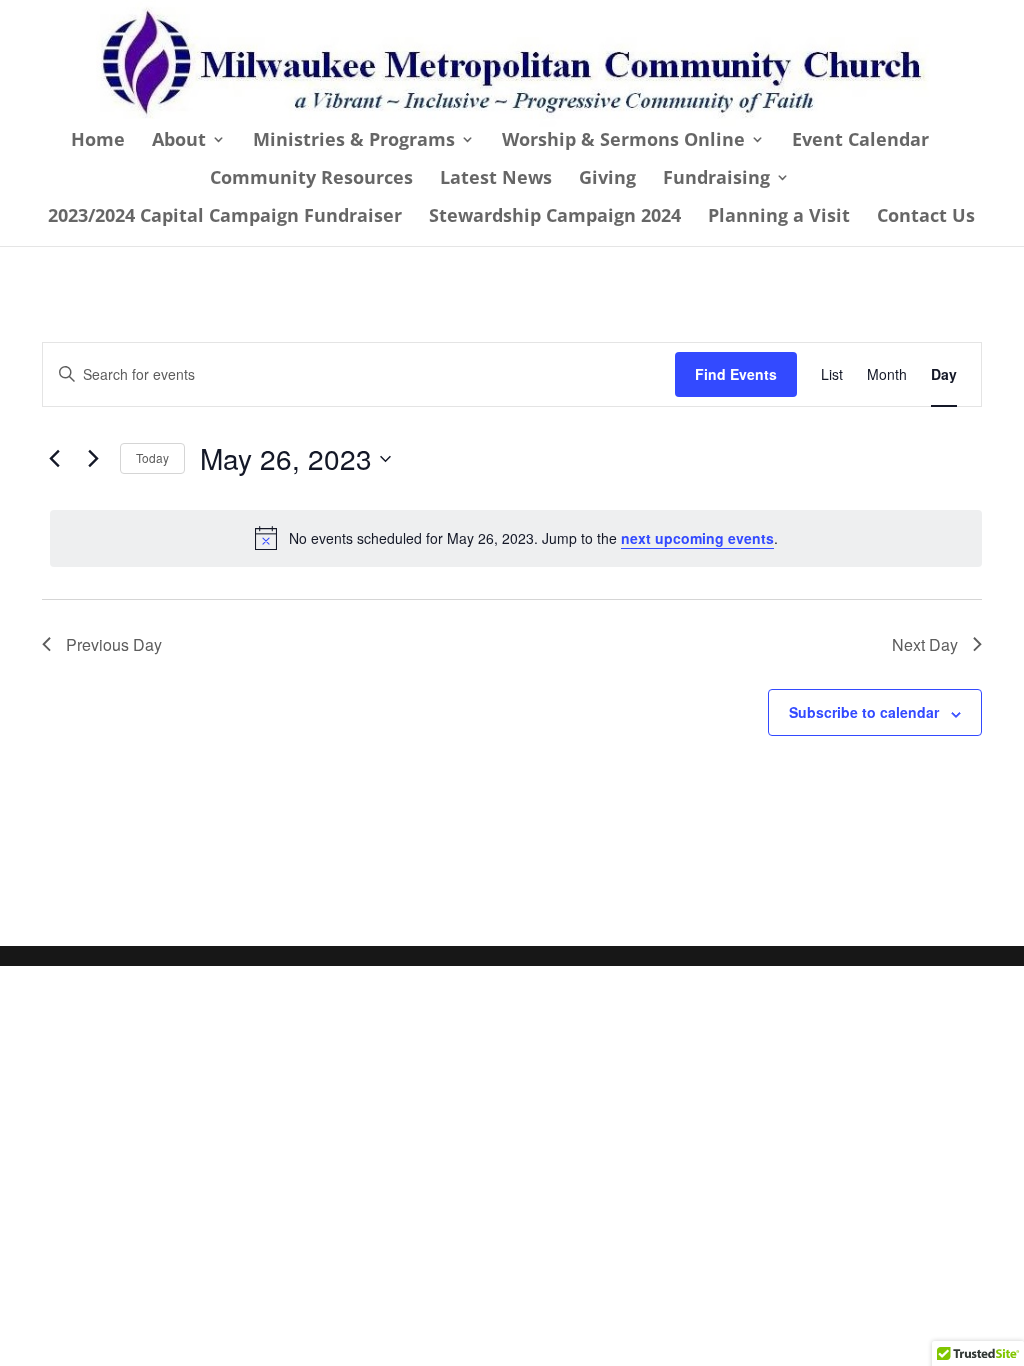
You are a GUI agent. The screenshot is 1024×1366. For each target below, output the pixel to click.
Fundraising (716, 179)
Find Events (736, 374)
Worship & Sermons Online (623, 141)
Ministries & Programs (354, 141)
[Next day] (93, 459)
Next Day (925, 644)
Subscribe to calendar (864, 712)
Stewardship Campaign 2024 (555, 217)
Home (98, 141)
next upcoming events (697, 538)
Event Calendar (860, 141)
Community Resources (311, 179)
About (179, 141)
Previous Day (114, 644)
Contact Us (926, 217)
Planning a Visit (779, 217)
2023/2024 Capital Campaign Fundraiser (225, 217)
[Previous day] (54, 459)
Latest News (496, 179)
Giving (607, 179)
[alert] (516, 538)
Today (152, 457)
